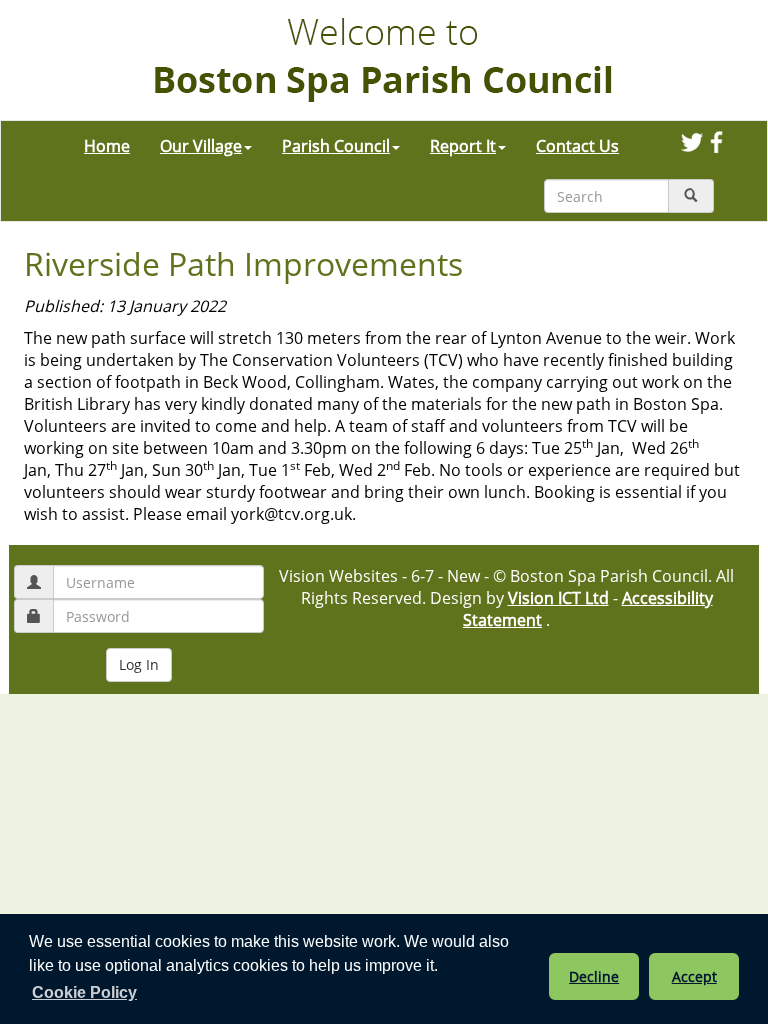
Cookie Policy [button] (84, 992)
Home (107, 146)
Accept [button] (694, 976)
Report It (463, 146)
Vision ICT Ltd (558, 598)
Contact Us (577, 146)
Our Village (201, 146)
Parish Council (336, 146)
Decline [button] (594, 976)
